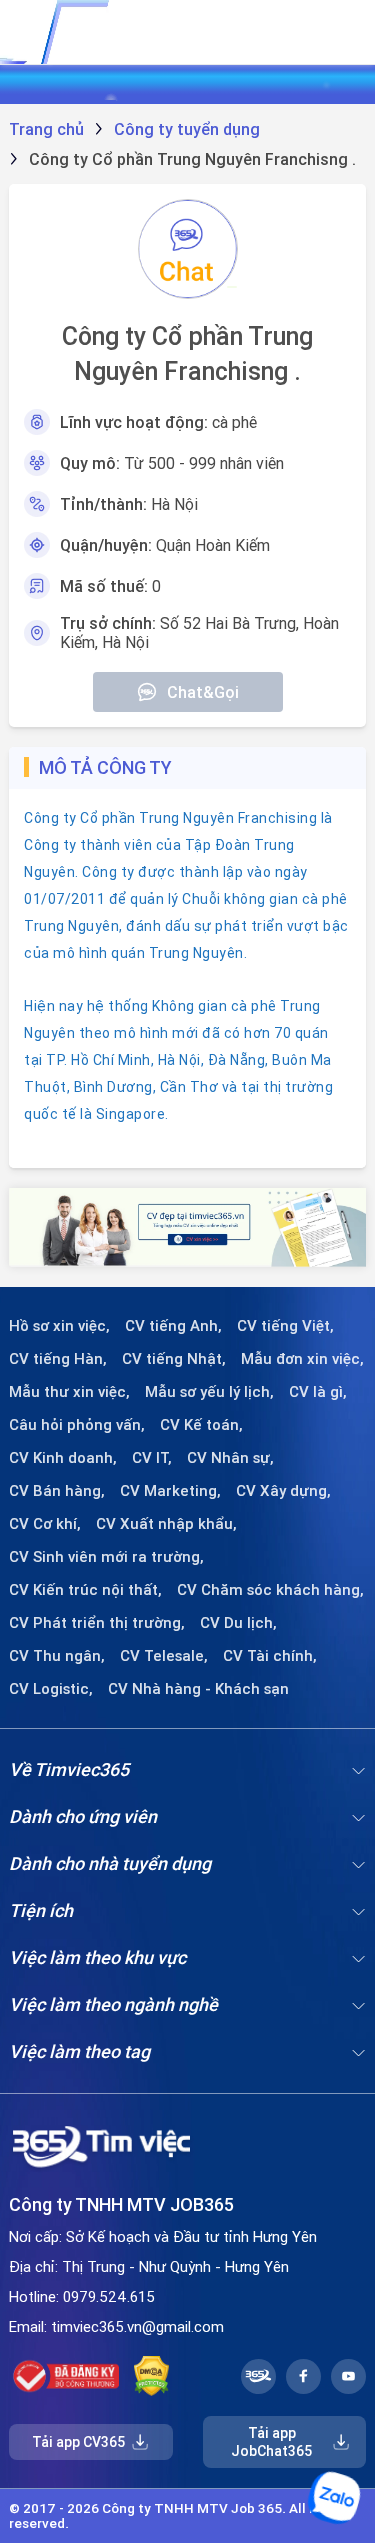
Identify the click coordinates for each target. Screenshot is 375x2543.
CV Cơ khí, (45, 1524)
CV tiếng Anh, (173, 1326)
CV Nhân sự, (230, 1458)
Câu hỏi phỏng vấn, (77, 1425)
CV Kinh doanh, (63, 1458)
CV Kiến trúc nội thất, (85, 1590)
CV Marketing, (170, 1491)
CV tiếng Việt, (285, 1326)
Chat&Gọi (203, 692)
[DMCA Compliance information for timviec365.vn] (151, 2376)
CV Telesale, (164, 1656)
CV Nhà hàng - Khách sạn (198, 1689)
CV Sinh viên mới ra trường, (106, 1557)
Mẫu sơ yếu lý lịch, (209, 1392)
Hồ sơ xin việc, (59, 1326)
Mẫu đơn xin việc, (302, 1359)
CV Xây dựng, (283, 1491)
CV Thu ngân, (57, 1656)
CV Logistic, (51, 1689)
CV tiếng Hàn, (58, 1359)
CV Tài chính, (270, 1656)
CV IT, (152, 1458)
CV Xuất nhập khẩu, (166, 1524)
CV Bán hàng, (57, 1491)
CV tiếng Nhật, (174, 1359)
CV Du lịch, (238, 1623)
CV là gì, (318, 1392)
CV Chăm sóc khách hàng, (270, 1590)
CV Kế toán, (201, 1425)
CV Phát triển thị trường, (97, 1623)
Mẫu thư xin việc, (69, 1392)
